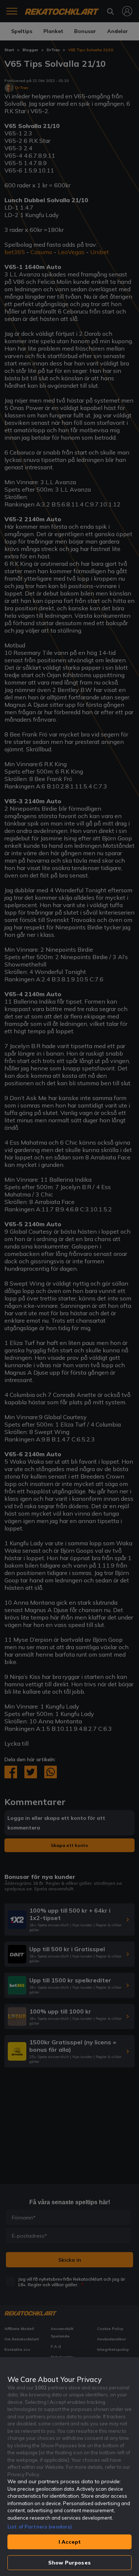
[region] (69, 2467)
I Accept (70, 2542)
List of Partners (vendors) (40, 2527)
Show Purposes (69, 2563)
